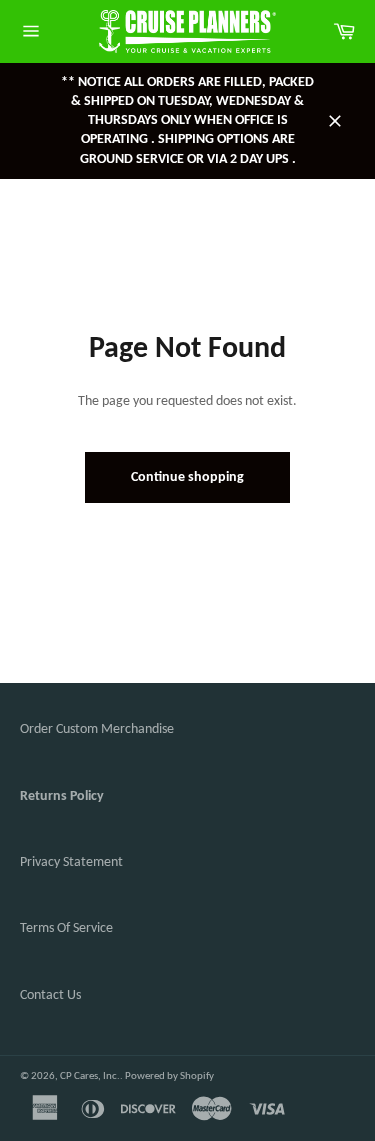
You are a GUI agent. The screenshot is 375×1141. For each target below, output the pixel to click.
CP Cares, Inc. (90, 1076)
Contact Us (50, 995)
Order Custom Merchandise (97, 729)
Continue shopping (187, 477)
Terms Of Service (66, 928)
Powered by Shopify (169, 1076)
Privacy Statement (71, 862)
